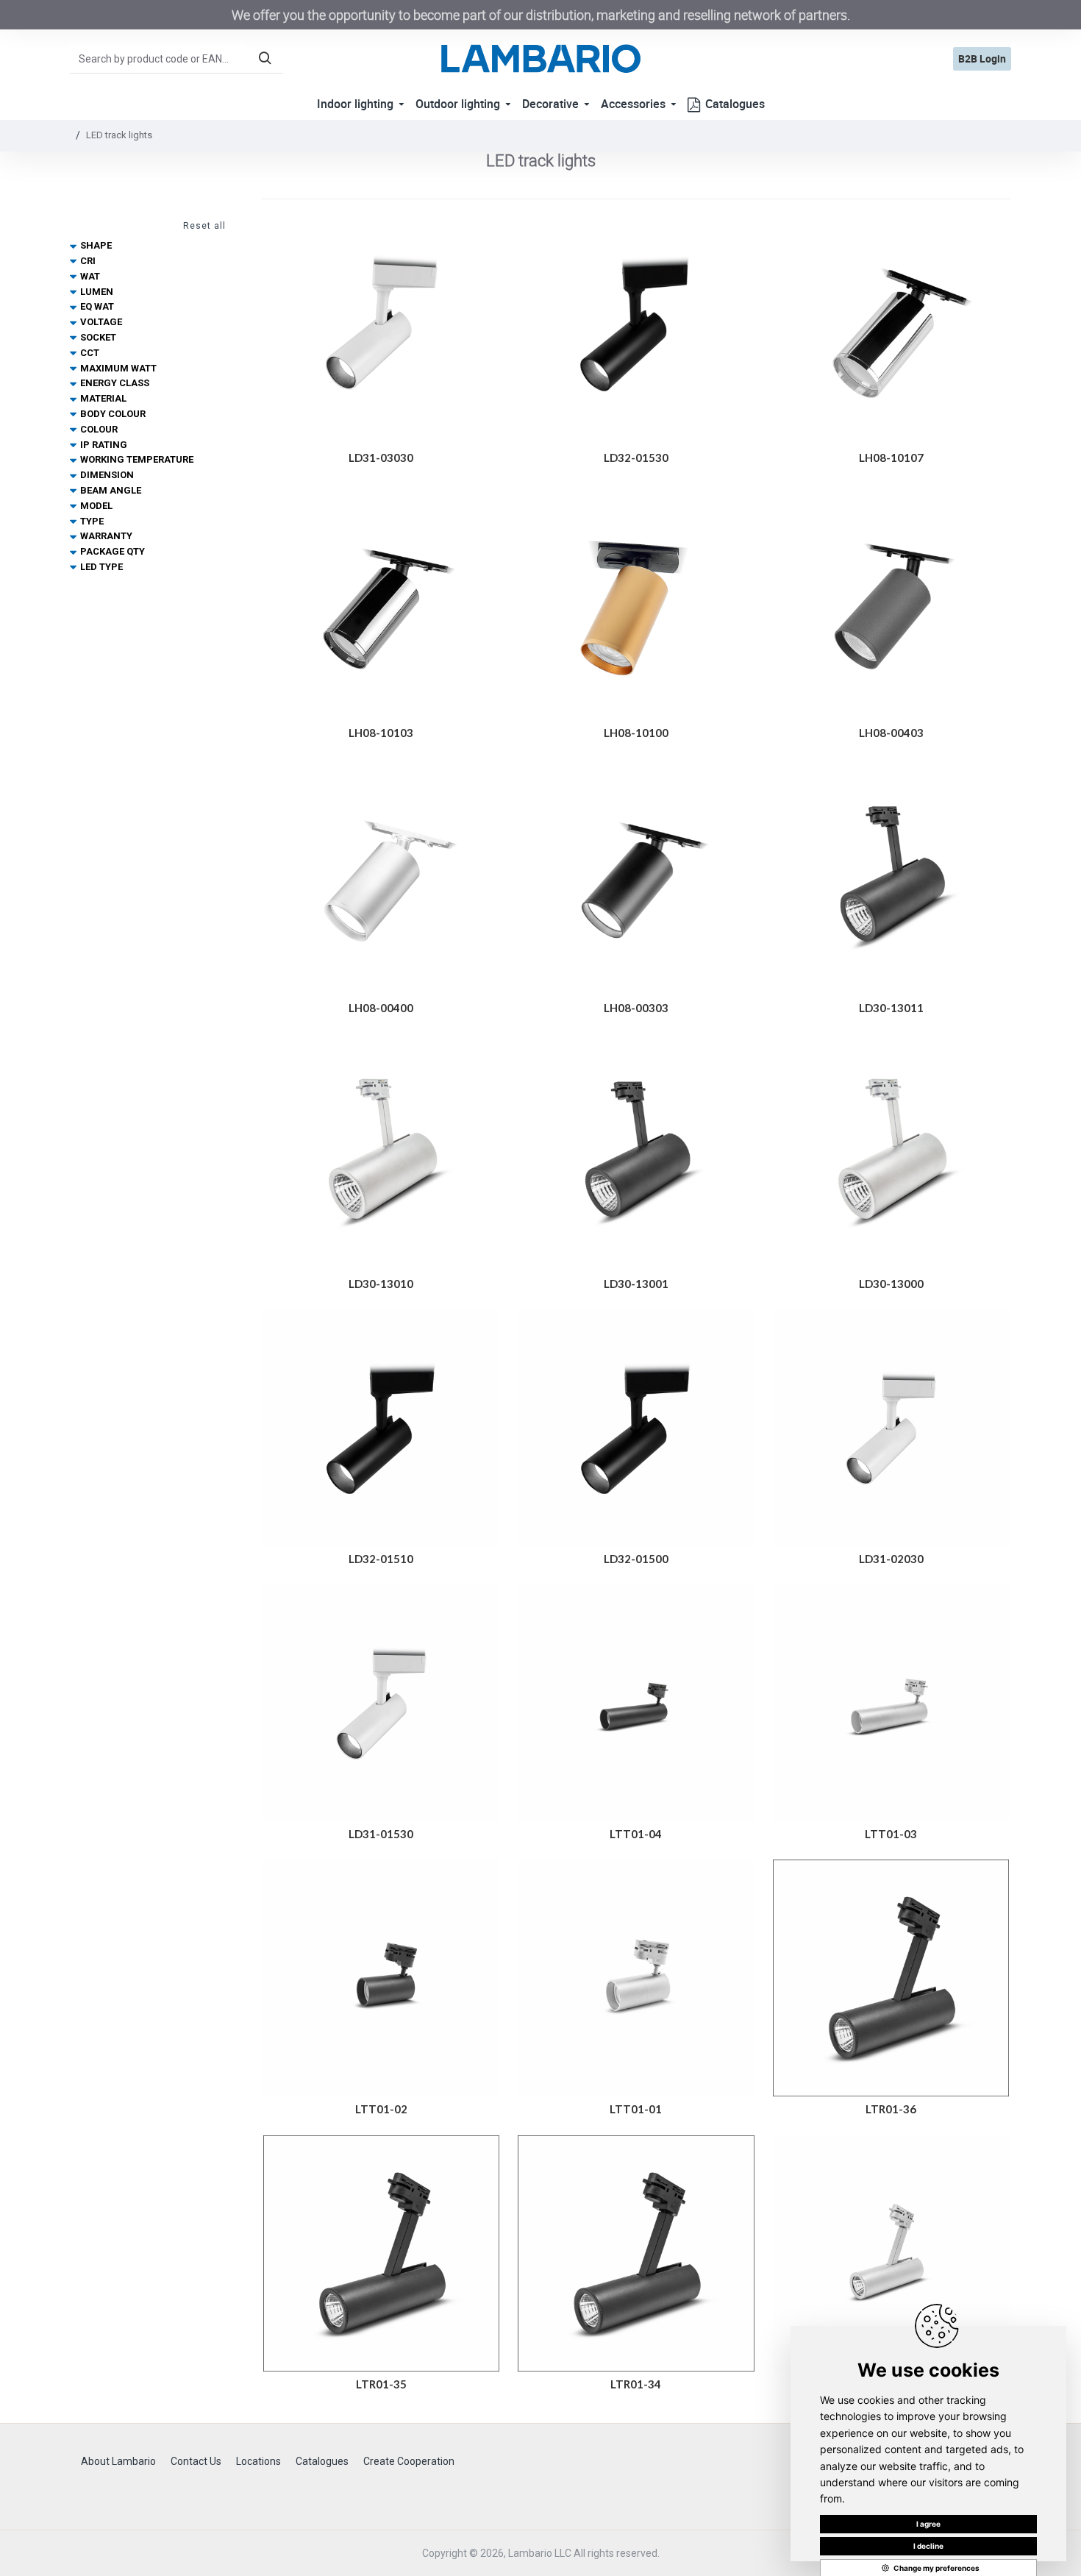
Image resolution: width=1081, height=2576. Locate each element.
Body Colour (113, 414)
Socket (98, 337)
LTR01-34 (636, 2384)
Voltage (101, 322)
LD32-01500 (636, 1559)
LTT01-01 (636, 2109)
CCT (90, 353)
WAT (90, 276)
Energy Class (115, 383)
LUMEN (97, 292)
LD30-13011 (891, 1008)
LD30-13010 (381, 1284)
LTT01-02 (381, 2109)
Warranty (106, 536)
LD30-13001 (636, 1284)
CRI (88, 261)
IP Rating (104, 445)
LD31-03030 (381, 458)
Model (96, 506)
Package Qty (113, 551)
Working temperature (137, 459)
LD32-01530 (636, 458)
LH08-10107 (891, 458)
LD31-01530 (381, 1834)
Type (92, 521)
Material (103, 398)
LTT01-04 (636, 1834)
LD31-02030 (891, 1559)
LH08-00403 (891, 733)
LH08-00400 (381, 1008)
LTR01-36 (891, 2109)
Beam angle (111, 490)
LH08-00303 (636, 1008)
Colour (99, 429)
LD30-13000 (891, 1284)
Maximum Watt (118, 368)
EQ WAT (97, 306)
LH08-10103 (381, 733)
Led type (101, 567)
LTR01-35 (381, 2384)
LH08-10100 (636, 733)
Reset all (204, 226)
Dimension (107, 475)
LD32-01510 (381, 1559)
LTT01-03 (891, 1834)
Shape (96, 245)
